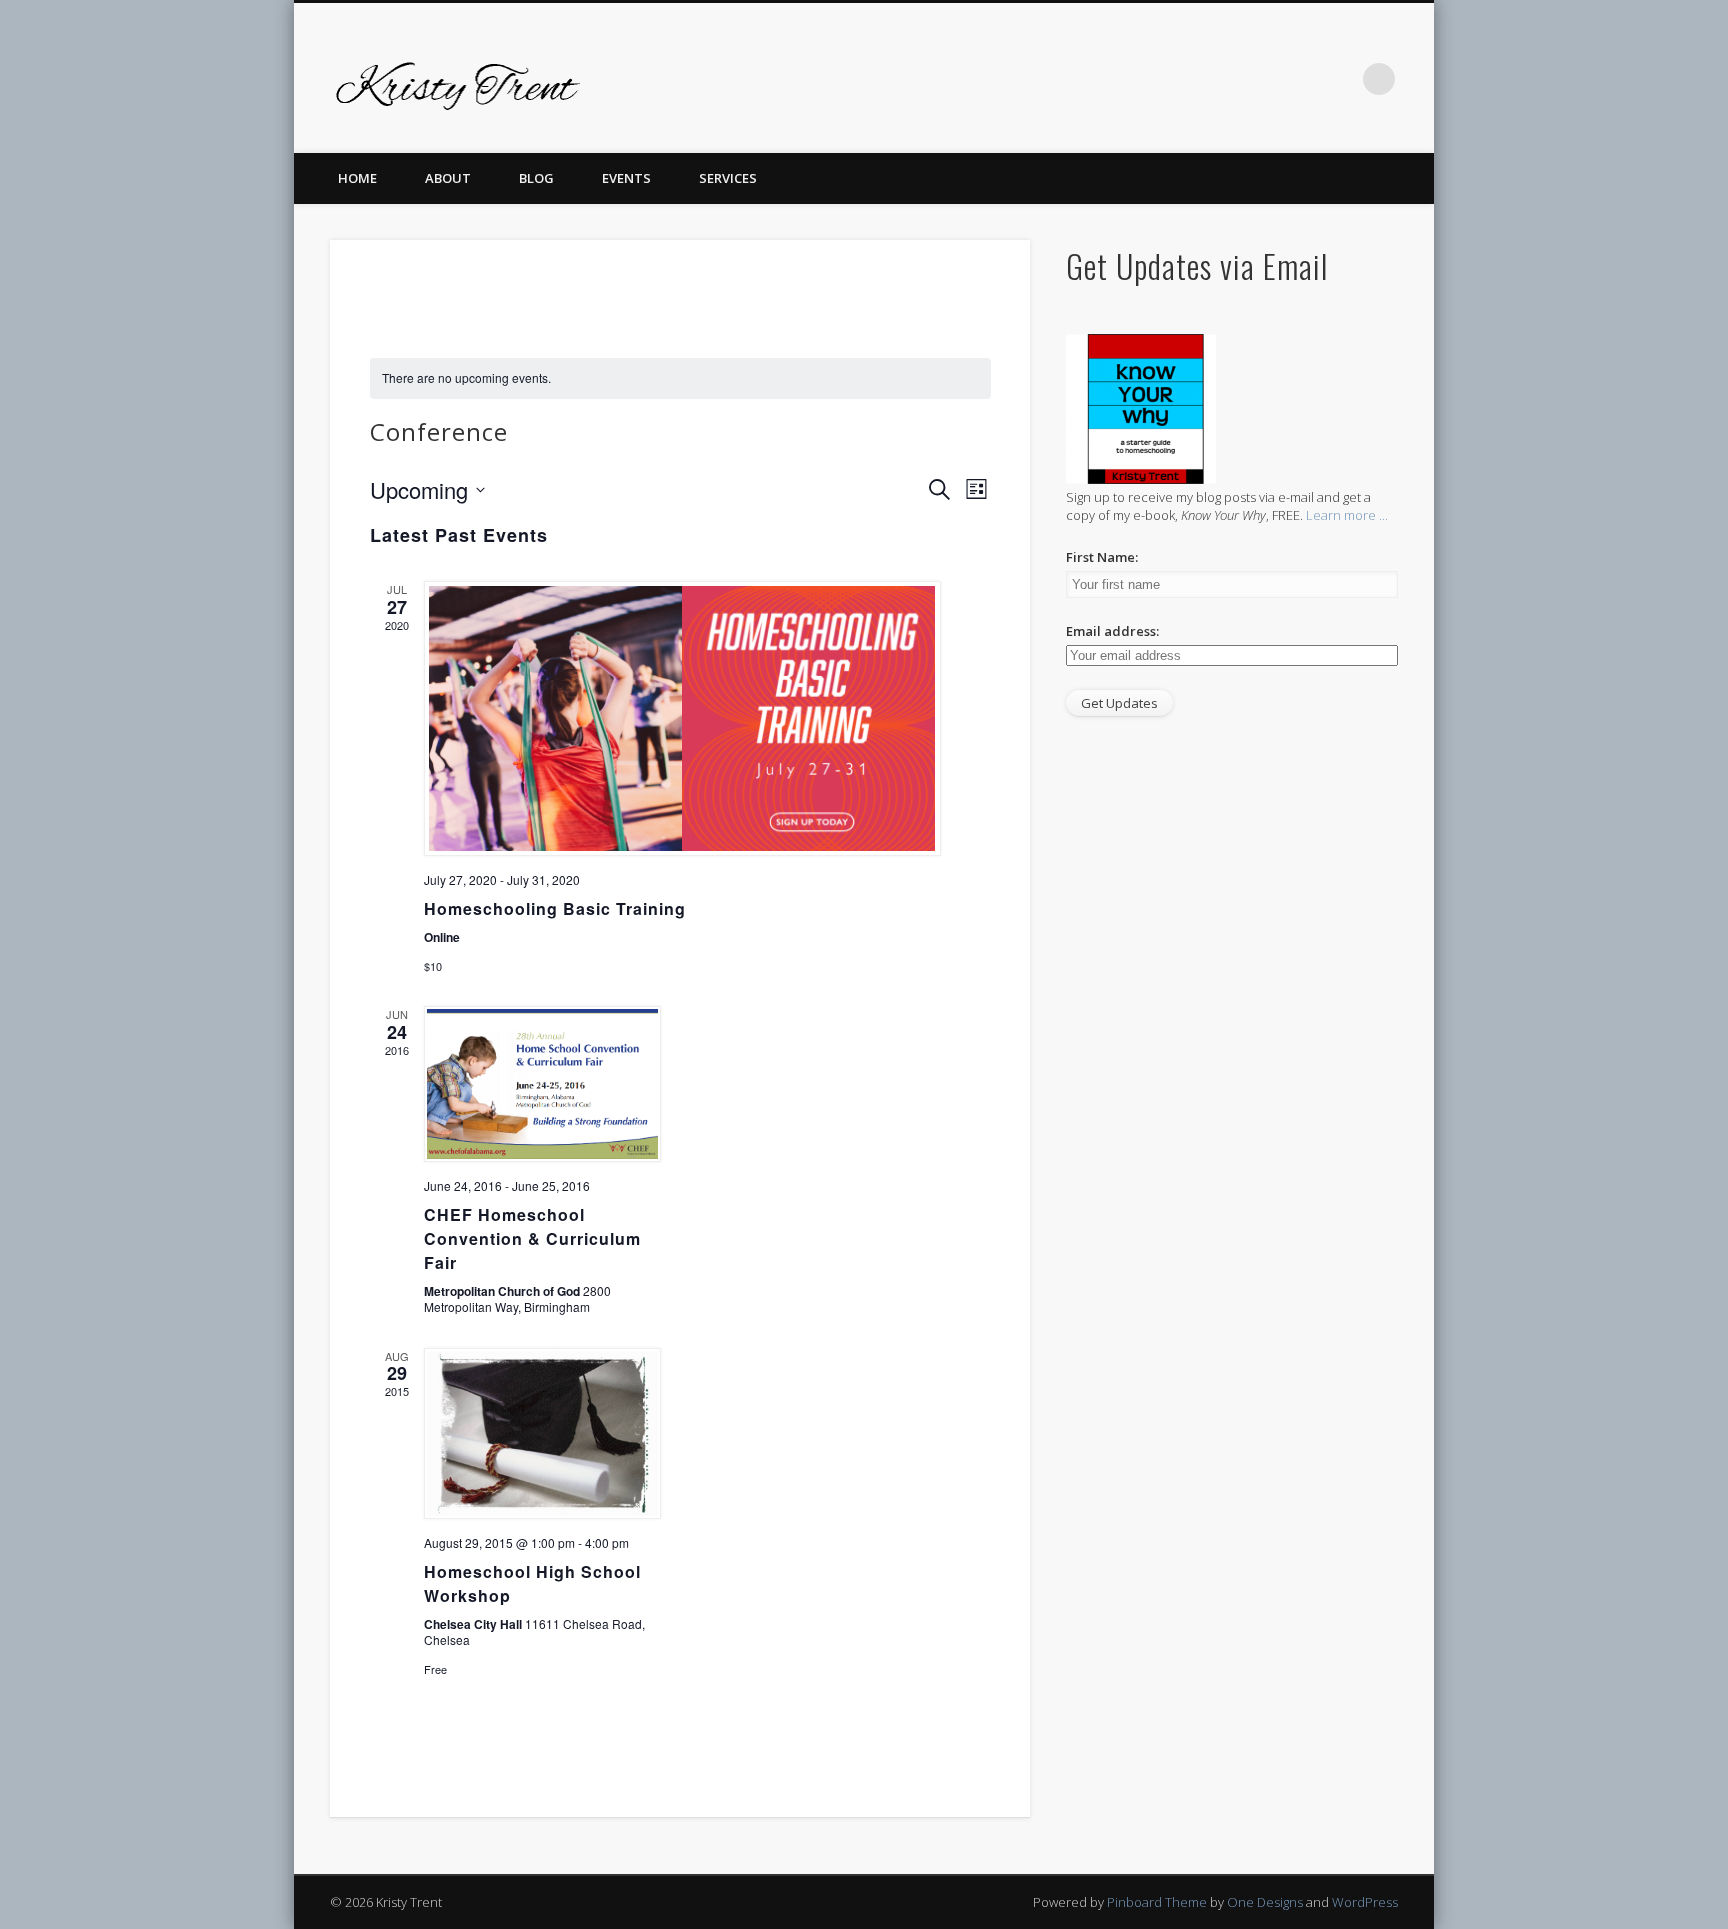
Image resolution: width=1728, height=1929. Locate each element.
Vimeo (1256, 79)
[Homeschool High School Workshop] (544, 1433)
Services (728, 178)
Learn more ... (1347, 515)
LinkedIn (1338, 79)
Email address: (1112, 631)
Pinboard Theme (1157, 1902)
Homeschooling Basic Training (555, 908)
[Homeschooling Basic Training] (686, 718)
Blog (536, 178)
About (448, 178)
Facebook (1133, 79)
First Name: (1102, 557)
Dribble (1297, 79)
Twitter (1174, 79)
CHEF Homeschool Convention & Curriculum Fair (532, 1238)
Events (626, 178)
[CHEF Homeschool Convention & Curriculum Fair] (544, 1084)
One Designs (1265, 1902)
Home (357, 178)
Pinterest (1215, 79)
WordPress (1365, 1902)
